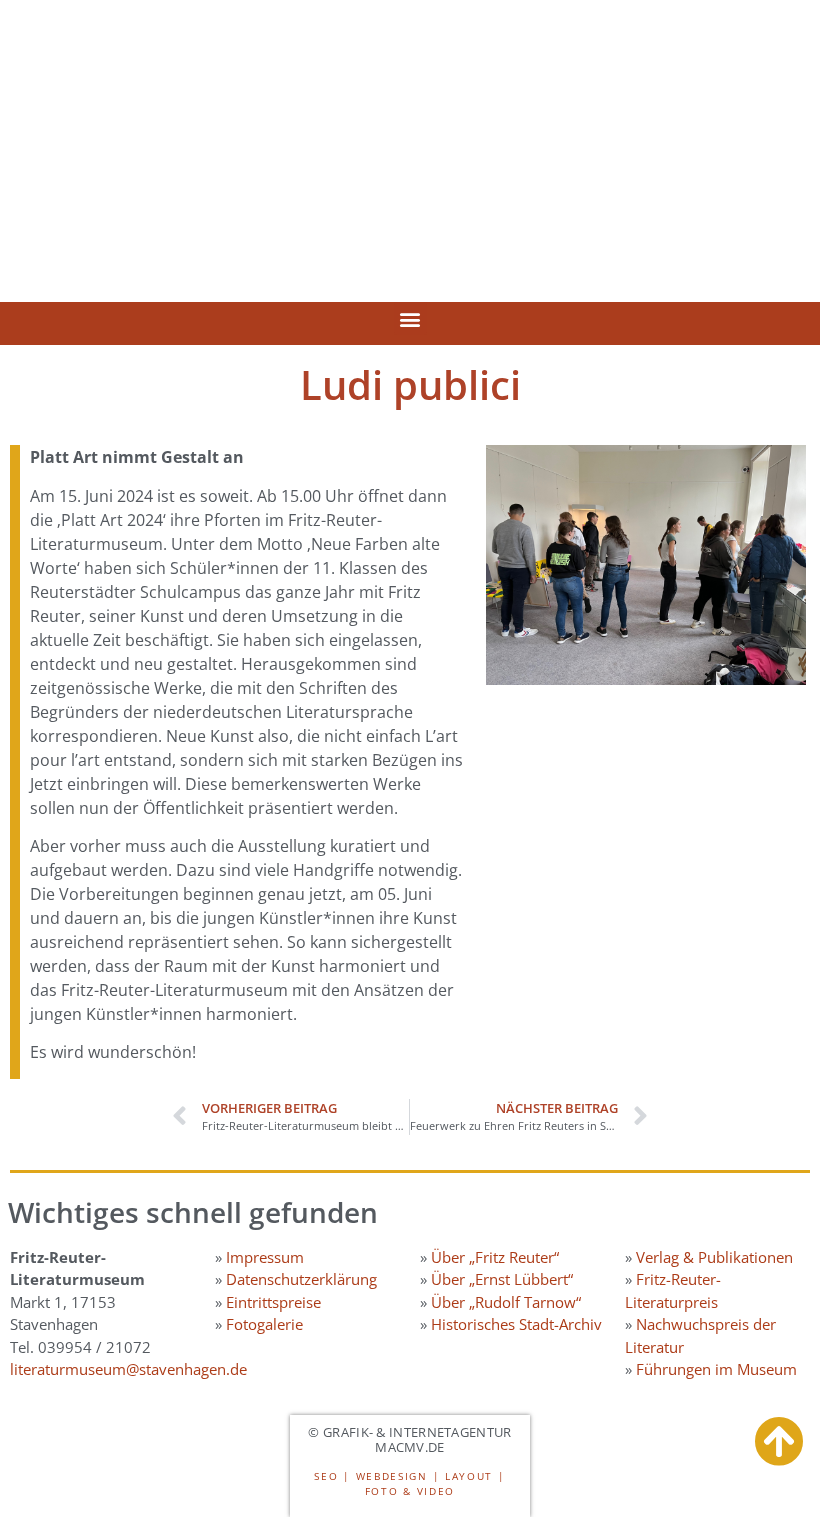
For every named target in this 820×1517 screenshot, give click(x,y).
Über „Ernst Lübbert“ (502, 1279)
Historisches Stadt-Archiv (516, 1324)
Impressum (265, 1257)
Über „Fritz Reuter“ (495, 1257)
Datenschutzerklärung (301, 1279)
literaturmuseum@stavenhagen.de (128, 1369)
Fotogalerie (264, 1324)
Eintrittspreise (273, 1302)
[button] (410, 318)
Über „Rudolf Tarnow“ (506, 1302)
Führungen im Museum (716, 1369)
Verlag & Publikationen (714, 1257)
